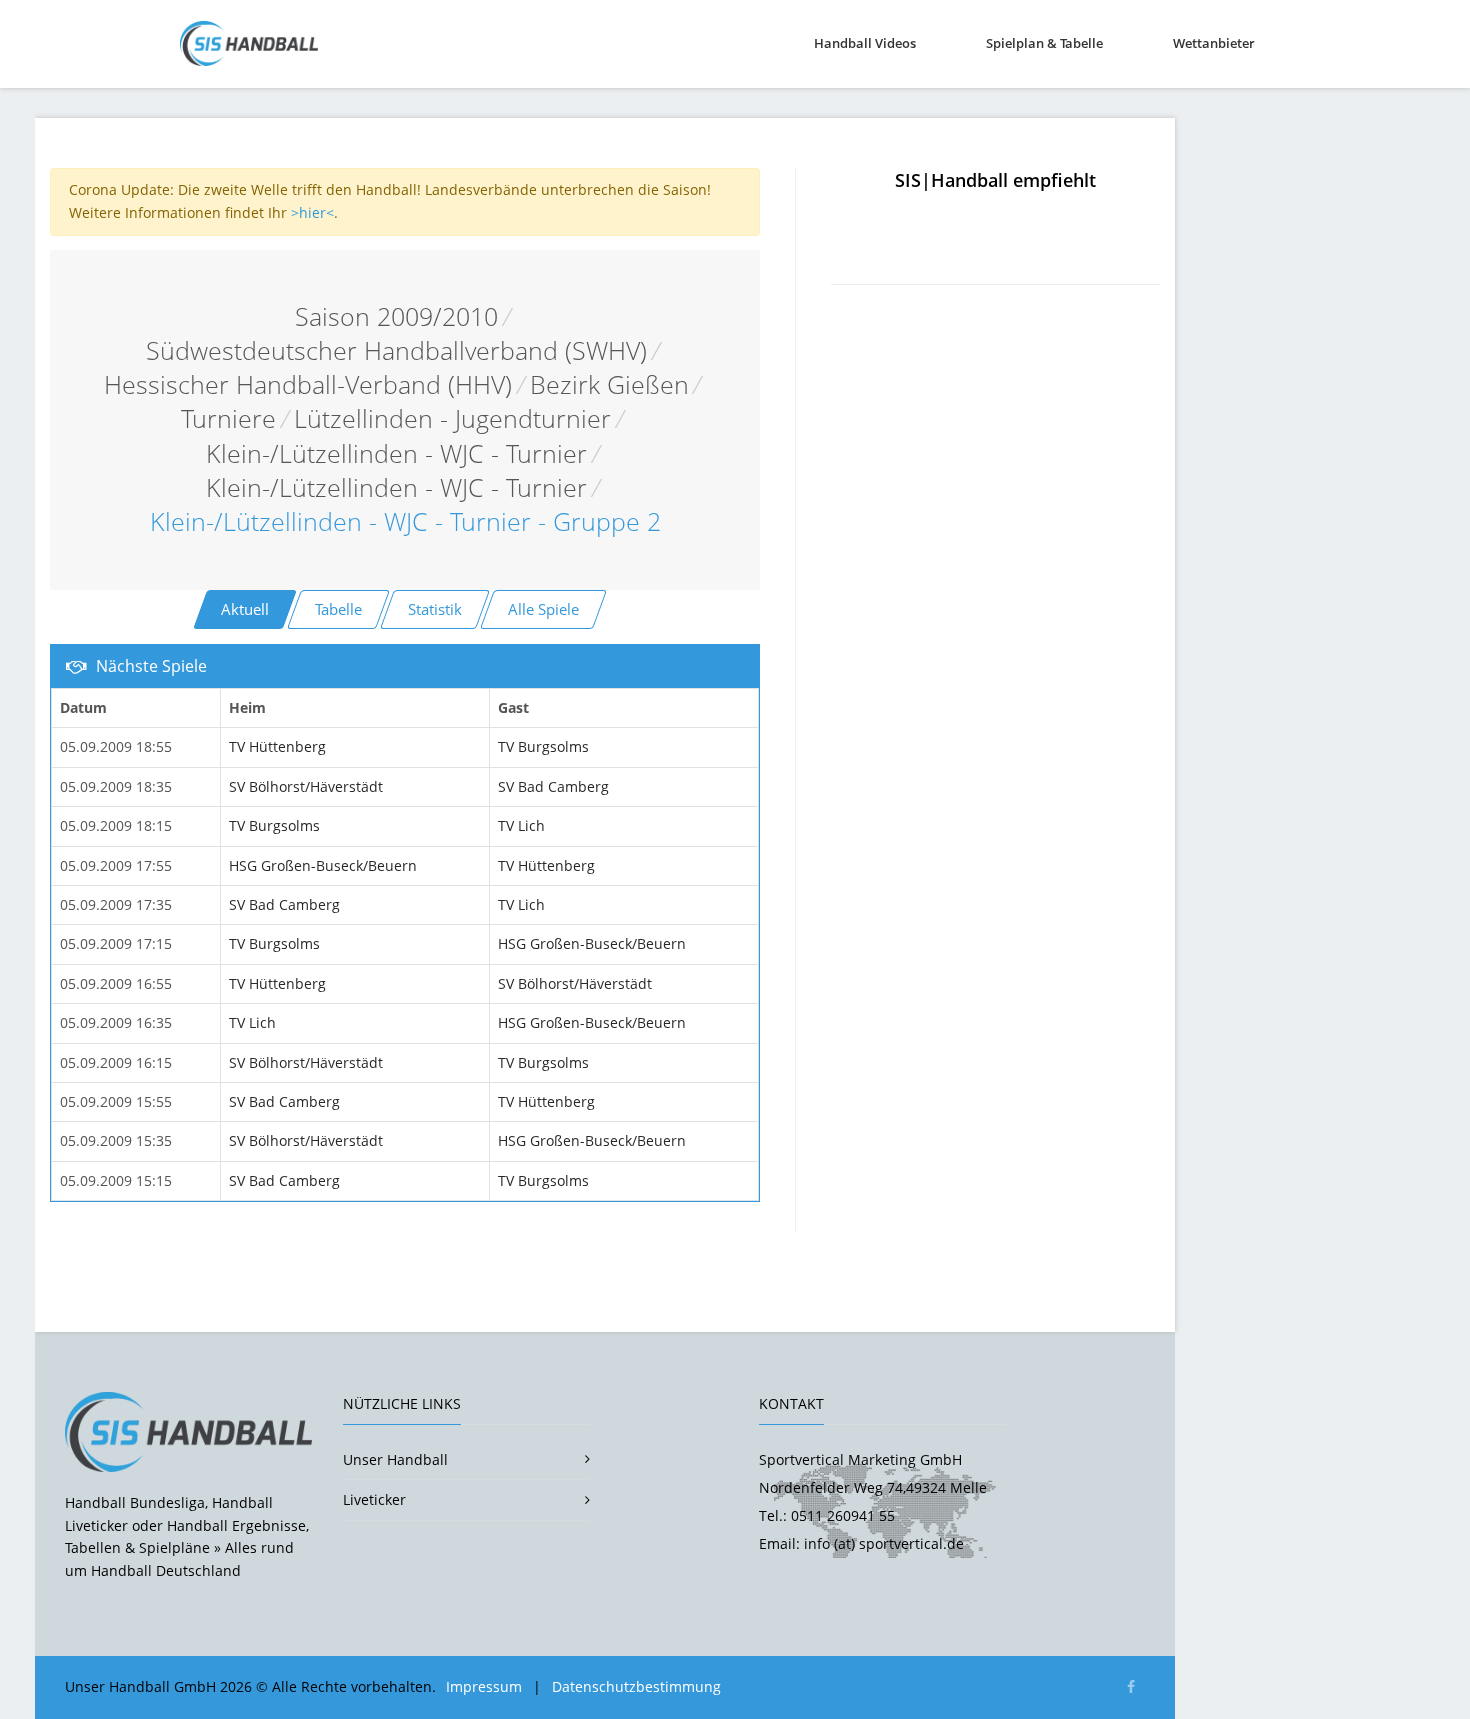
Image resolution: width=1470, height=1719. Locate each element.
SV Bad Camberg (553, 786)
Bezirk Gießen (609, 384)
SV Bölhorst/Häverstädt (306, 786)
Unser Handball (395, 1459)
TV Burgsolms (543, 746)
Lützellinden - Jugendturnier (452, 418)
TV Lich (521, 825)
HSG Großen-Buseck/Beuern (323, 865)
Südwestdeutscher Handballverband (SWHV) (396, 350)
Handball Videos (865, 43)
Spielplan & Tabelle (1044, 43)
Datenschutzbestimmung (636, 1686)
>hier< (312, 212)
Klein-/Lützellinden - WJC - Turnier (396, 453)
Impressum (484, 1686)
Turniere (228, 418)
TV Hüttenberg (277, 746)
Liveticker (374, 1499)
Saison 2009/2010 (396, 316)
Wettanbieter (1214, 43)
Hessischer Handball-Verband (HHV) (308, 384)
